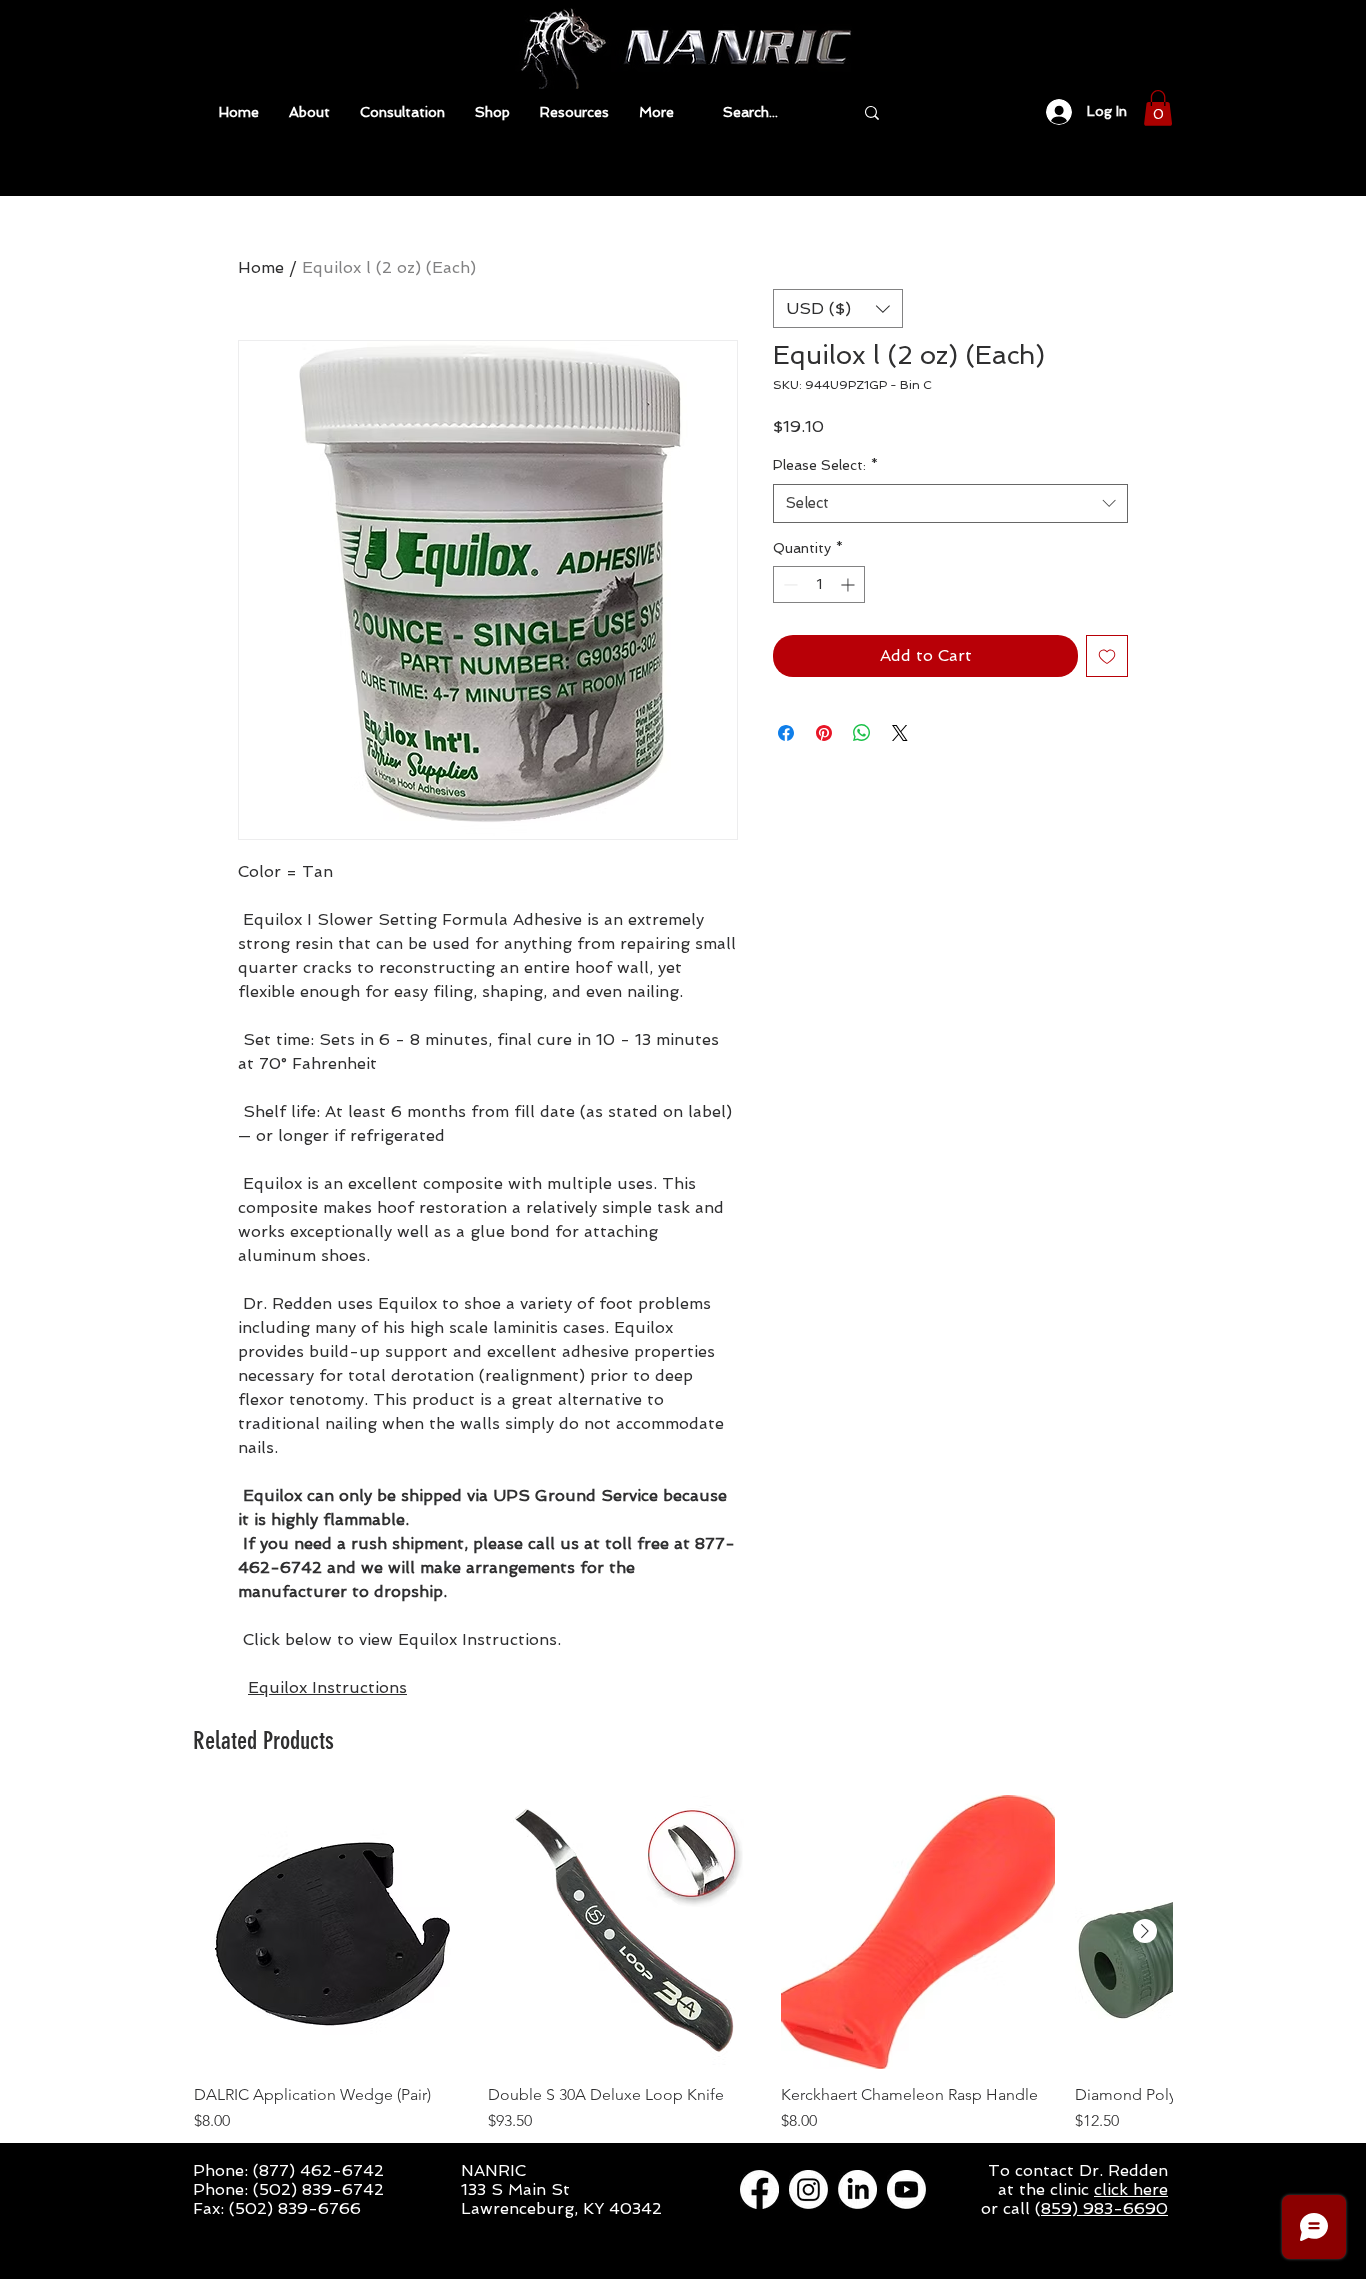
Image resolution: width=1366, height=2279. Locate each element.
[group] (683, 1974)
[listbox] (838, 308)
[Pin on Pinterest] (824, 733)
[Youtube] (906, 2189)
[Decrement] (788, 584)
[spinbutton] (819, 584)
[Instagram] (808, 2189)
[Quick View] (331, 1932)
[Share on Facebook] (786, 733)
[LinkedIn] (857, 2189)
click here (1131, 2189)
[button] (574, 112)
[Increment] (849, 584)
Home (261, 267)
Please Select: (825, 465)
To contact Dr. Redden (1078, 2170)
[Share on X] (900, 733)
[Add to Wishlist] (1107, 656)
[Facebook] (759, 2189)
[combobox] (950, 503)
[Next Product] (1145, 1931)
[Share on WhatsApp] (862, 733)
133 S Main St (515, 2189)
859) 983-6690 (1104, 2208)
